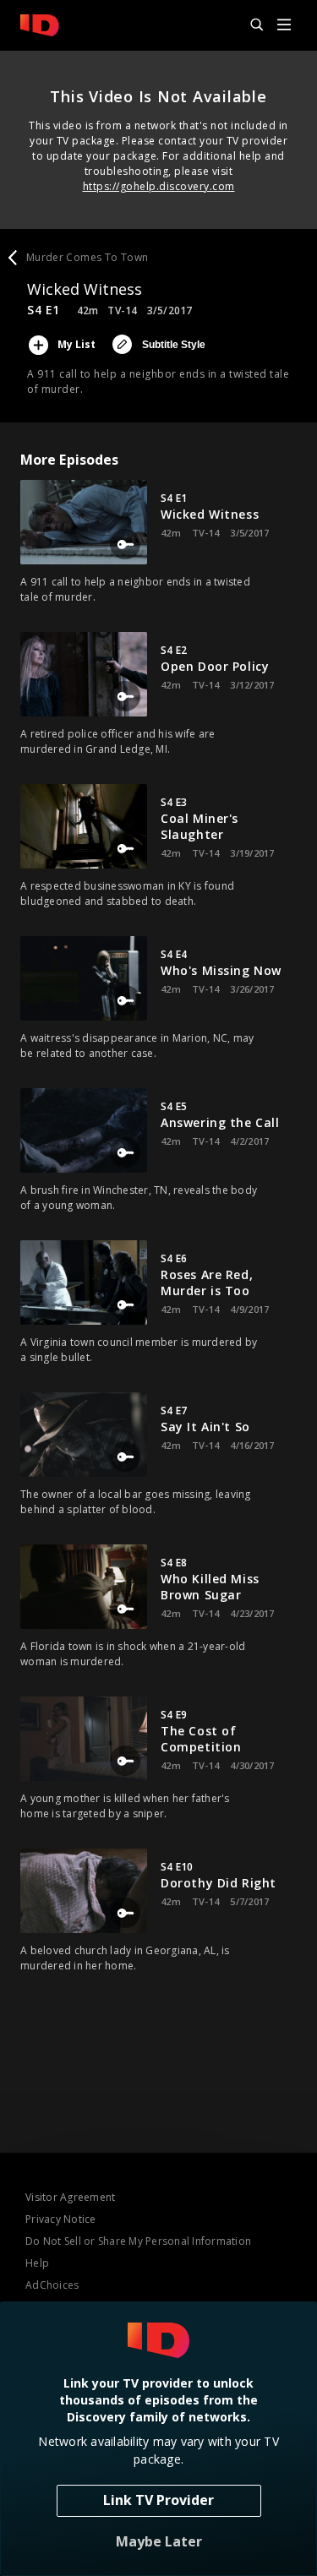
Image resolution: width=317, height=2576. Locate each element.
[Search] (249, 25)
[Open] (284, 26)
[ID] (40, 25)
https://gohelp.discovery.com (159, 186)
